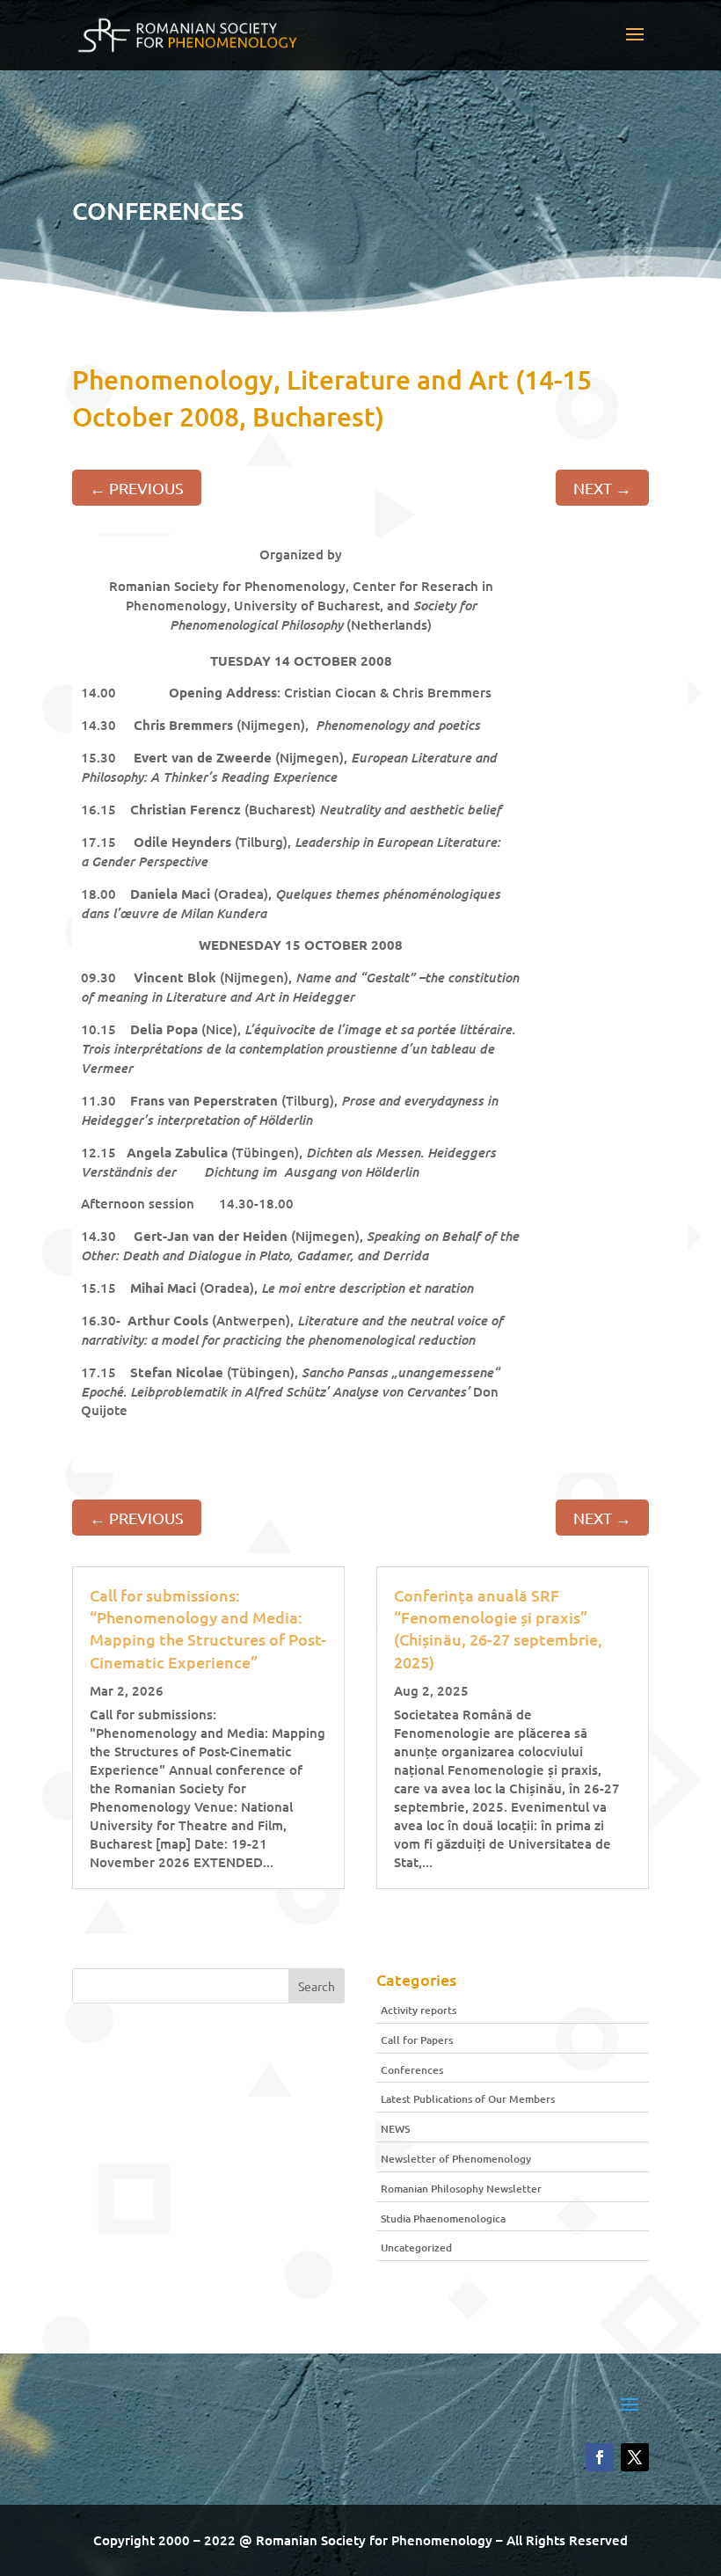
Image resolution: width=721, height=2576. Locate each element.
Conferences (412, 2070)
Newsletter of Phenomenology (456, 2159)
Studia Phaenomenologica (443, 2218)
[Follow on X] (635, 2457)
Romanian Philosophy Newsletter (461, 2189)
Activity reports (419, 2010)
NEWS (395, 2129)
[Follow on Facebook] (600, 2457)
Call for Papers (417, 2040)
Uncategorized (416, 2248)
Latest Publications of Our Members (468, 2099)
